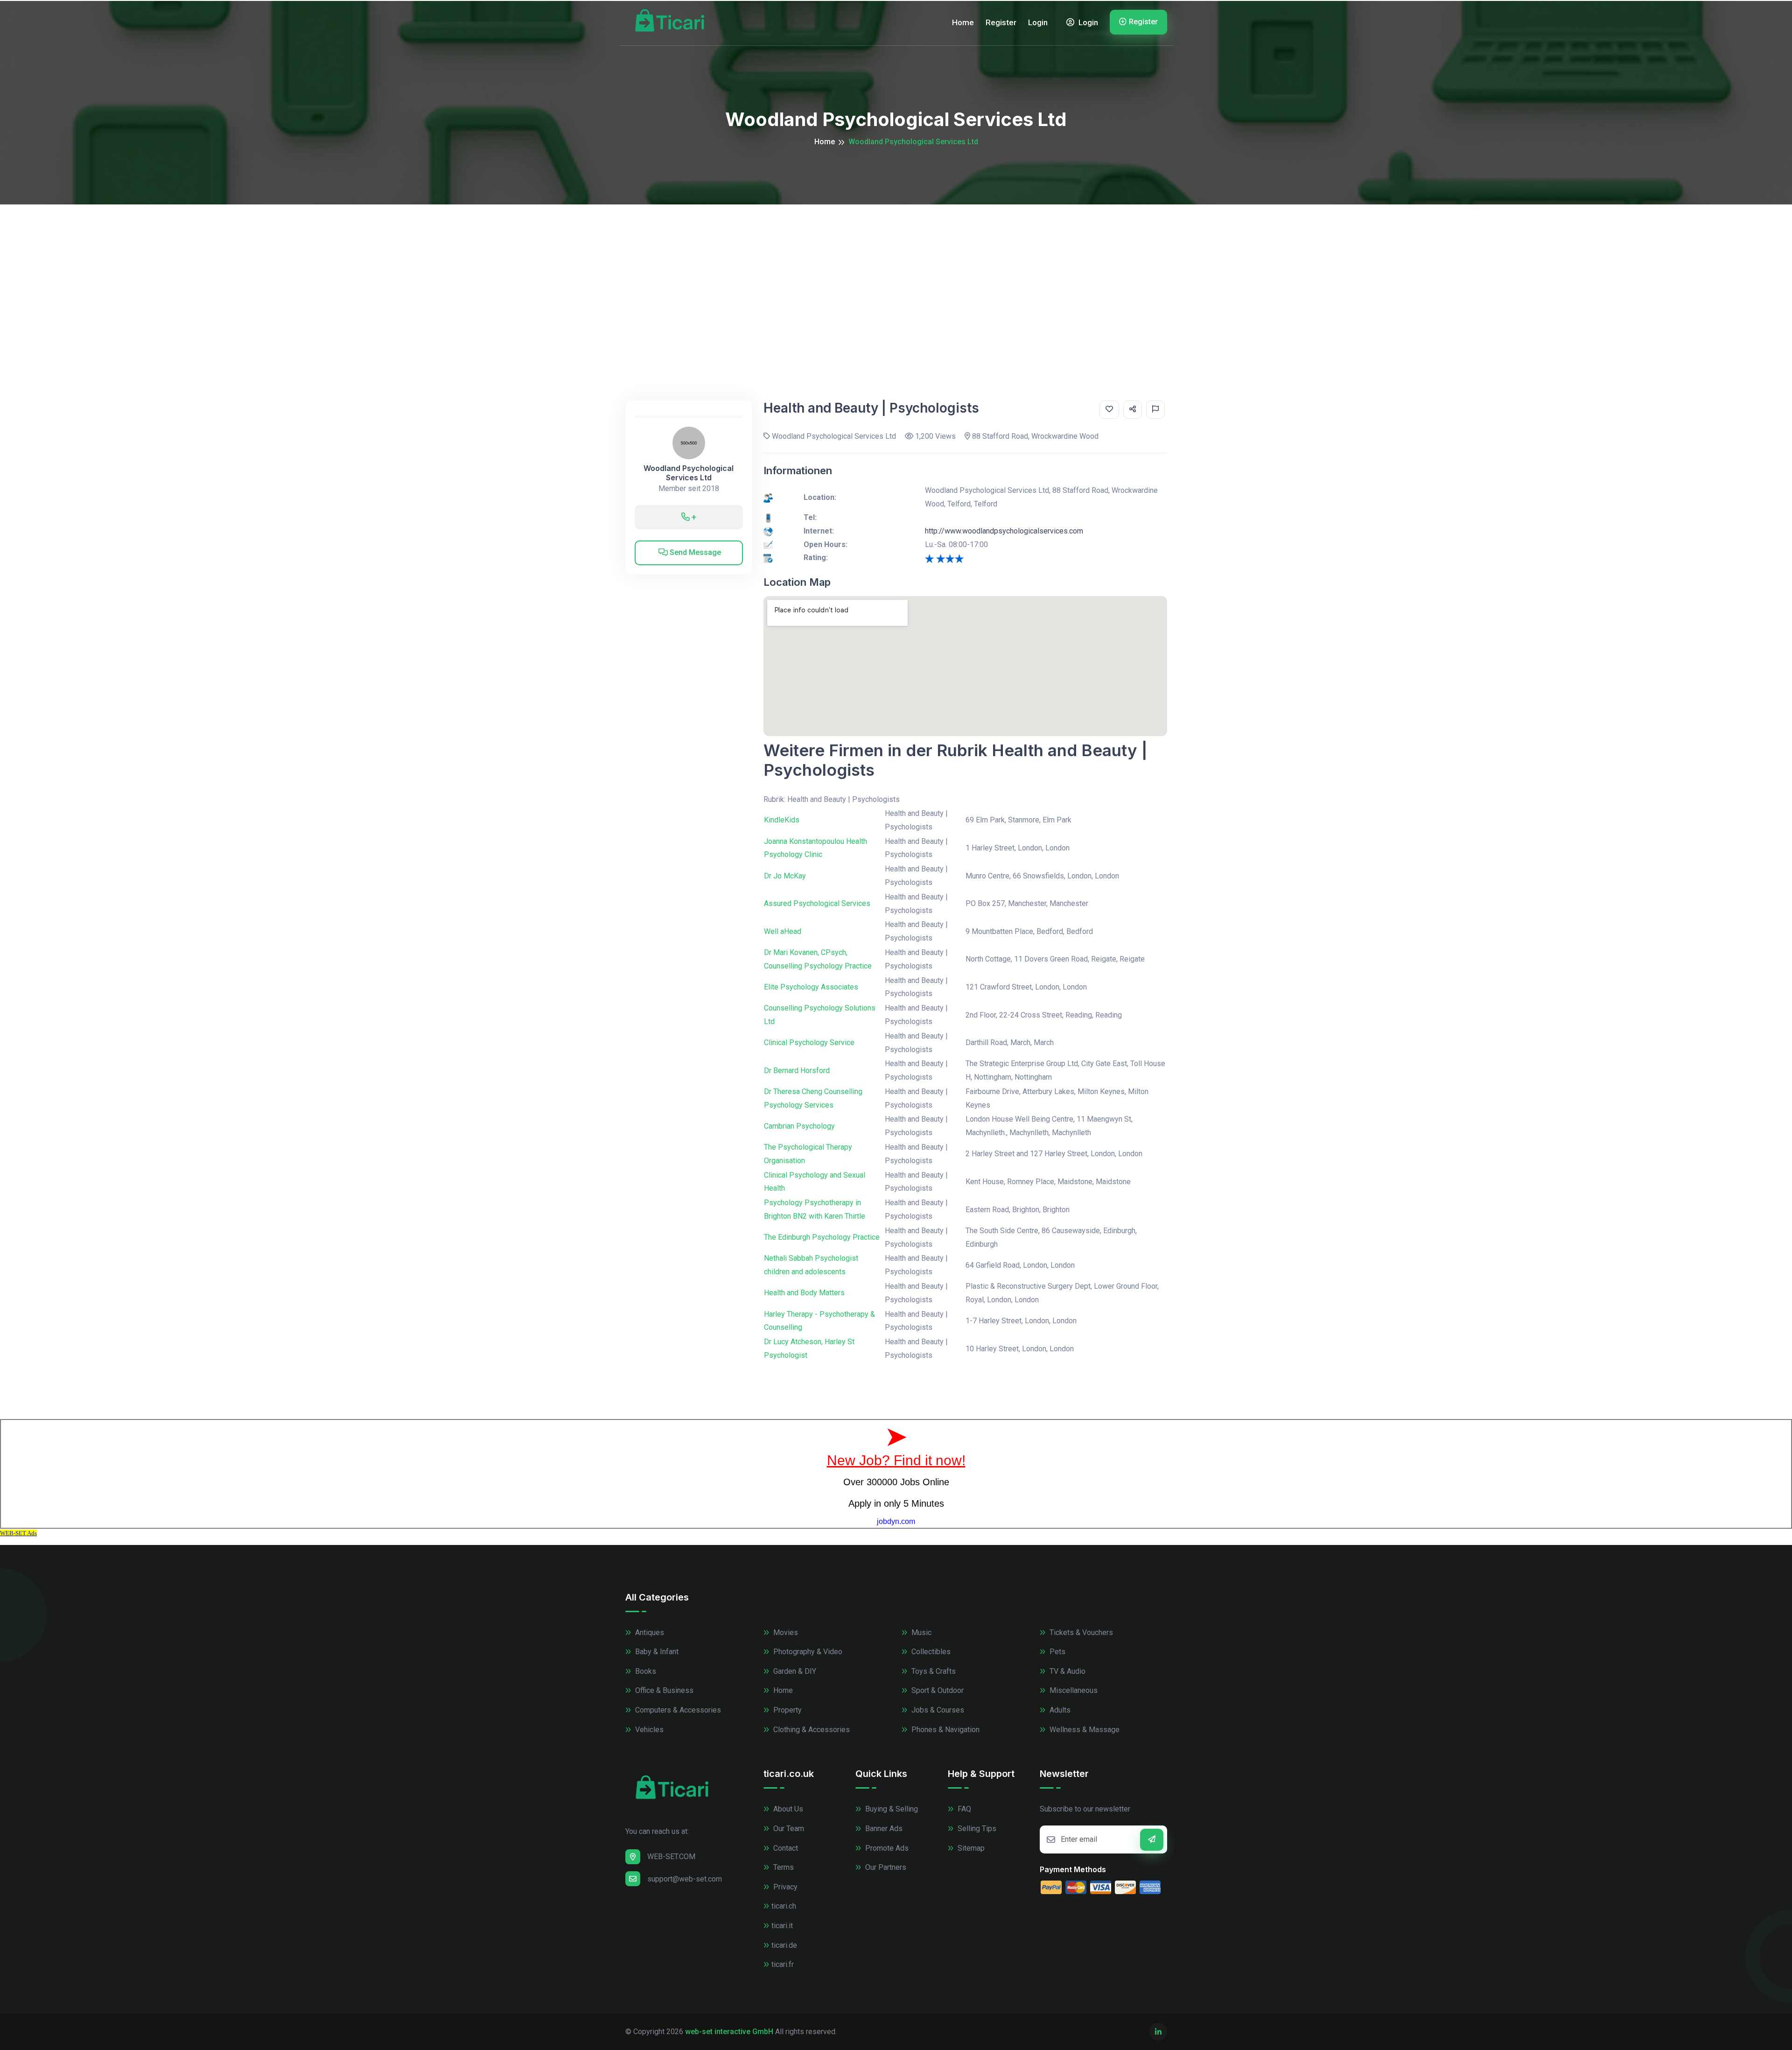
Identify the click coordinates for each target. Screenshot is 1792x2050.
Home (963, 22)
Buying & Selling (891, 1809)
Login (1038, 22)
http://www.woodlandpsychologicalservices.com (1004, 531)
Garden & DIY (794, 1671)
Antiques (649, 1632)
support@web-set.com (685, 1879)
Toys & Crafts (933, 1671)
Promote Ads (886, 1848)
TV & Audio (1067, 1671)
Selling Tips (976, 1829)
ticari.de (784, 1945)
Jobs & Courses (937, 1710)
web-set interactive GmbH (729, 2032)
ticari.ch (784, 1906)
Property (787, 1710)
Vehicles (648, 1730)
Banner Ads (883, 1829)
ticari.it (782, 1926)
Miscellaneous (1073, 1690)
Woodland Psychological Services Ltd (689, 473)
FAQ (963, 1809)
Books (645, 1671)
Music (920, 1632)
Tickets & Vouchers (1080, 1632)
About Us (787, 1809)
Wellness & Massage (1084, 1730)
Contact (785, 1848)
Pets (1057, 1652)
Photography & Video (807, 1652)
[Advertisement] (896, 274)
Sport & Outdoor (937, 1690)
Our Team (788, 1829)
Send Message (694, 552)
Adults (1059, 1710)
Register (1001, 22)
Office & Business (663, 1690)
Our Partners (885, 1867)
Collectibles (930, 1652)
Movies (785, 1632)
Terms (783, 1867)
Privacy (784, 1887)
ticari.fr (783, 1964)
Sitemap (970, 1848)
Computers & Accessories (677, 1710)
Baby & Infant (656, 1652)
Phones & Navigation (945, 1730)
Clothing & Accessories (811, 1730)
